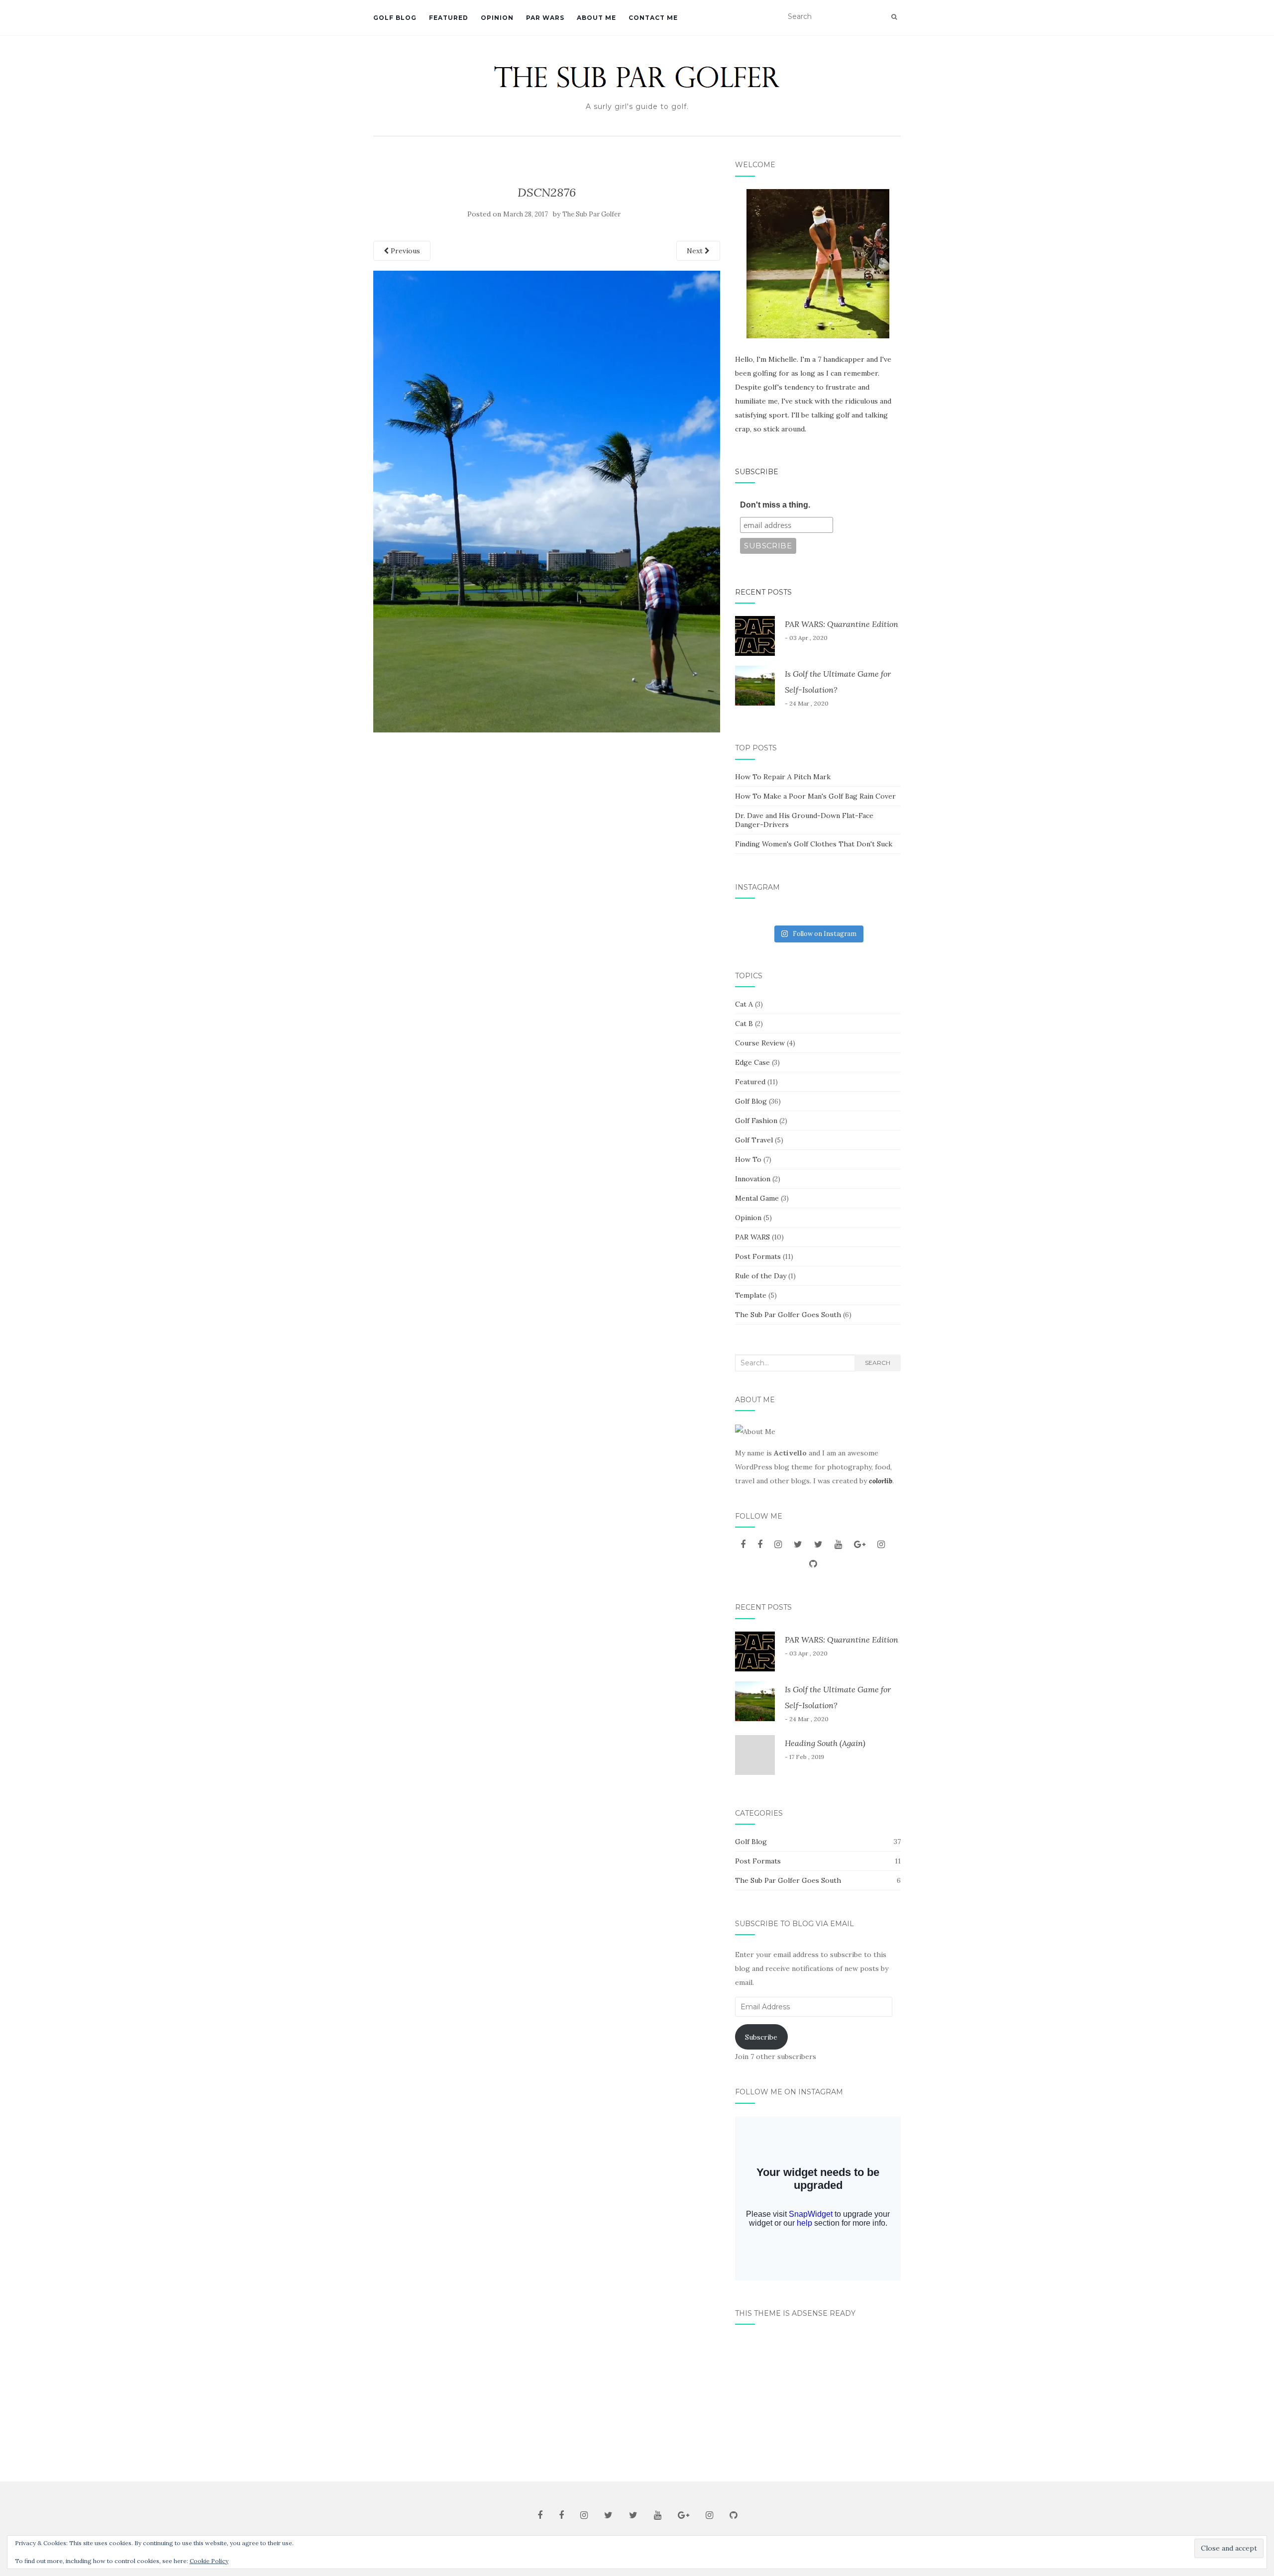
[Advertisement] (818, 2399)
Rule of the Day (761, 1276)
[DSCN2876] (547, 501)
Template (751, 1295)
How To (748, 1159)
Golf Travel (754, 1140)
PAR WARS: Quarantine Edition (842, 624)
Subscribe (757, 472)
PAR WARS (545, 18)
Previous (404, 251)
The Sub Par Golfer (591, 214)
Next (696, 251)
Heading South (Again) (825, 1743)
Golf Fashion (756, 1121)
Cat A (744, 1004)
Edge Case (752, 1062)
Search (878, 1363)
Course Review (760, 1043)
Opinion (497, 18)
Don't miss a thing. (775, 505)
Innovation (753, 1179)
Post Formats (758, 1256)
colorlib (881, 1481)
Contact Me (653, 18)
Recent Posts (763, 592)
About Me (596, 18)
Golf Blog (395, 18)
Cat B (744, 1024)
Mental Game (757, 1198)
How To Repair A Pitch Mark (783, 777)
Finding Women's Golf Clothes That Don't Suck (814, 844)
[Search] (894, 17)
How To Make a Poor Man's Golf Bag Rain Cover (815, 796)
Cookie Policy (209, 2561)
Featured (449, 18)
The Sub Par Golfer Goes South (788, 1315)
